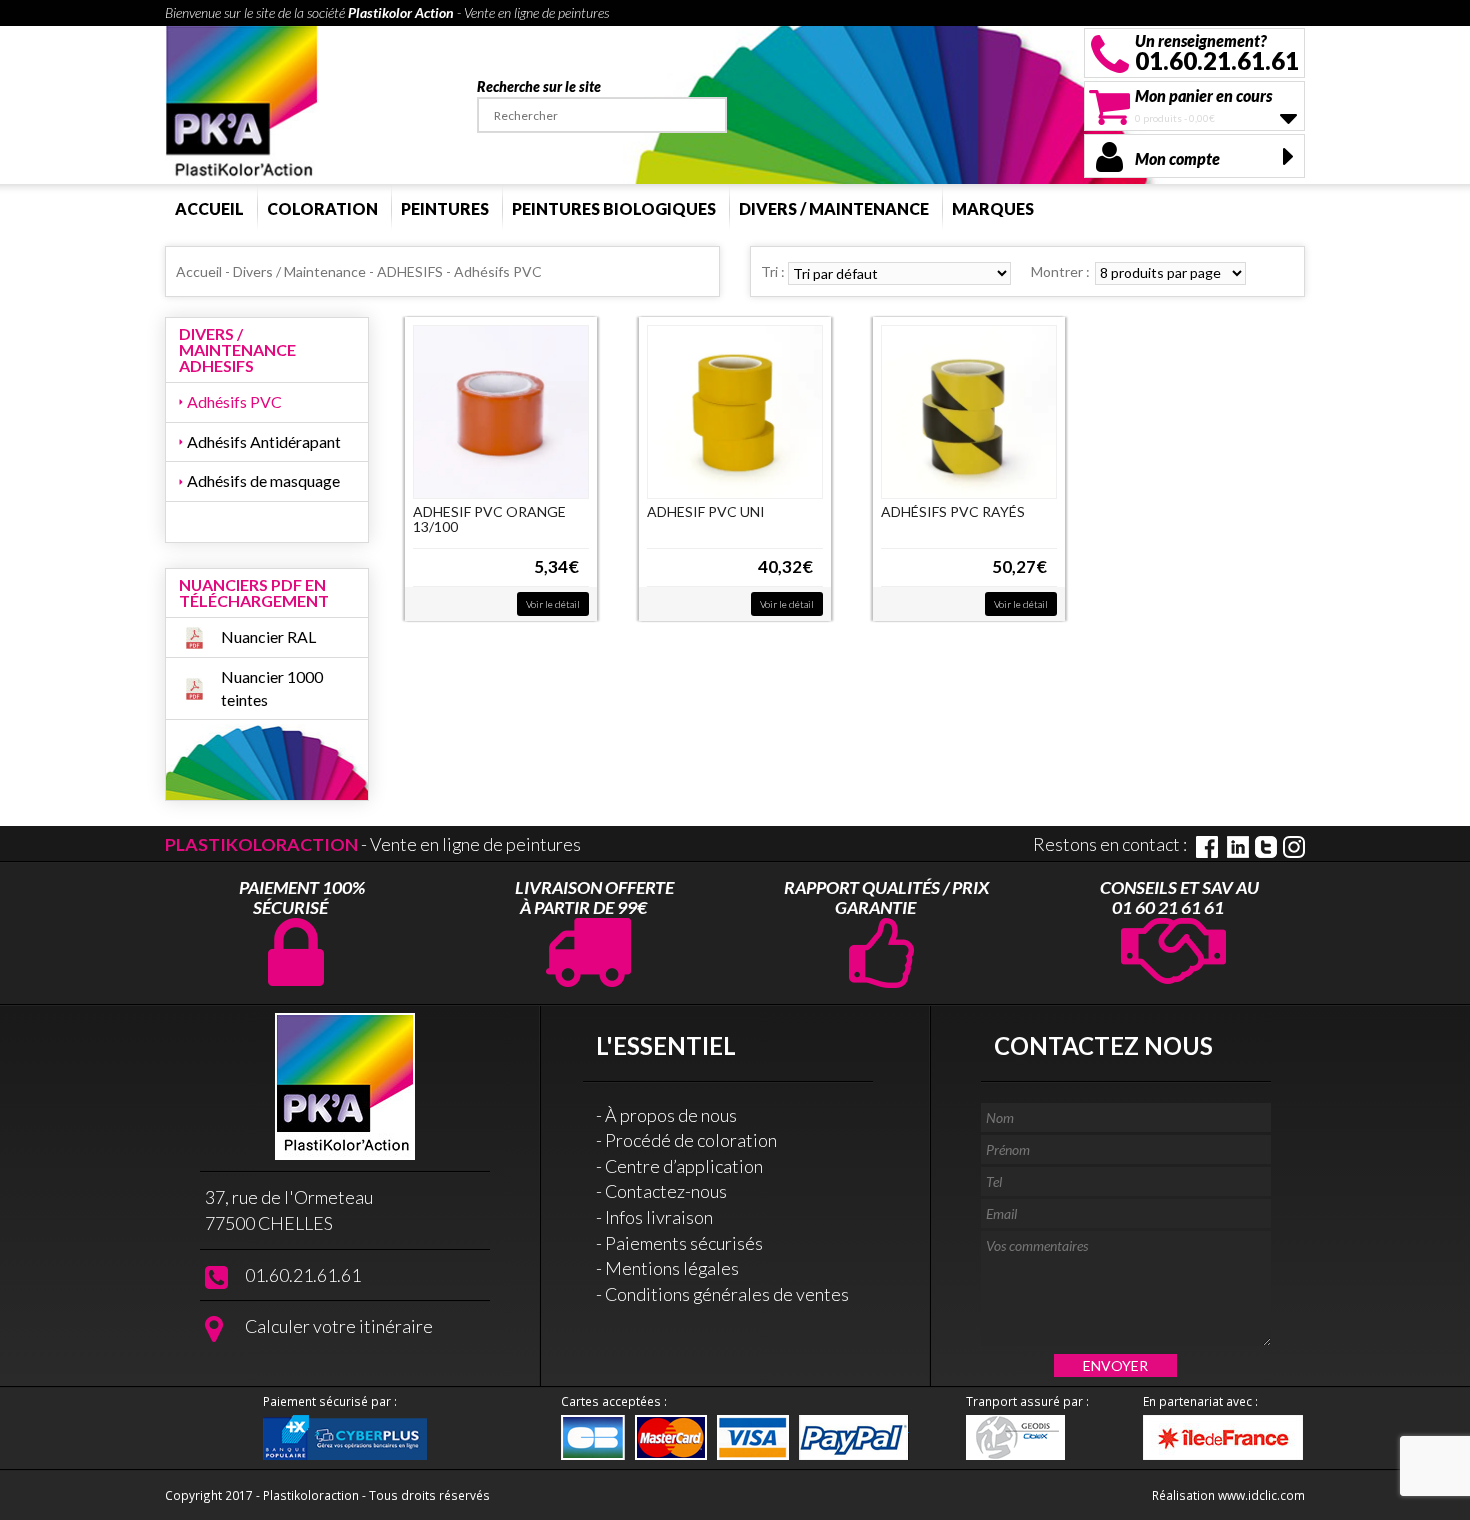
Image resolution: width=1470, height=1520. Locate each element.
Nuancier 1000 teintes (272, 688)
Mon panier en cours (1203, 95)
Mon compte (1177, 158)
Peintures (445, 208)
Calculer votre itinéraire (339, 1326)
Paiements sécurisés (684, 1243)
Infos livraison (659, 1217)
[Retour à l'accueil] (242, 102)
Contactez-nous (666, 1191)
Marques (993, 208)
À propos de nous (671, 1115)
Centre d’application (684, 1166)
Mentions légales (672, 1268)
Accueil (209, 208)
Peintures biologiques (614, 208)
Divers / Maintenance (834, 208)
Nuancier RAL (268, 636)
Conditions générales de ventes (727, 1294)
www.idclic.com (1261, 1495)
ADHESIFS (410, 271)
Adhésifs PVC (234, 401)
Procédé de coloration (691, 1140)
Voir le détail (553, 604)
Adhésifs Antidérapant (264, 441)
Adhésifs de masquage (263, 480)
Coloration (322, 208)
